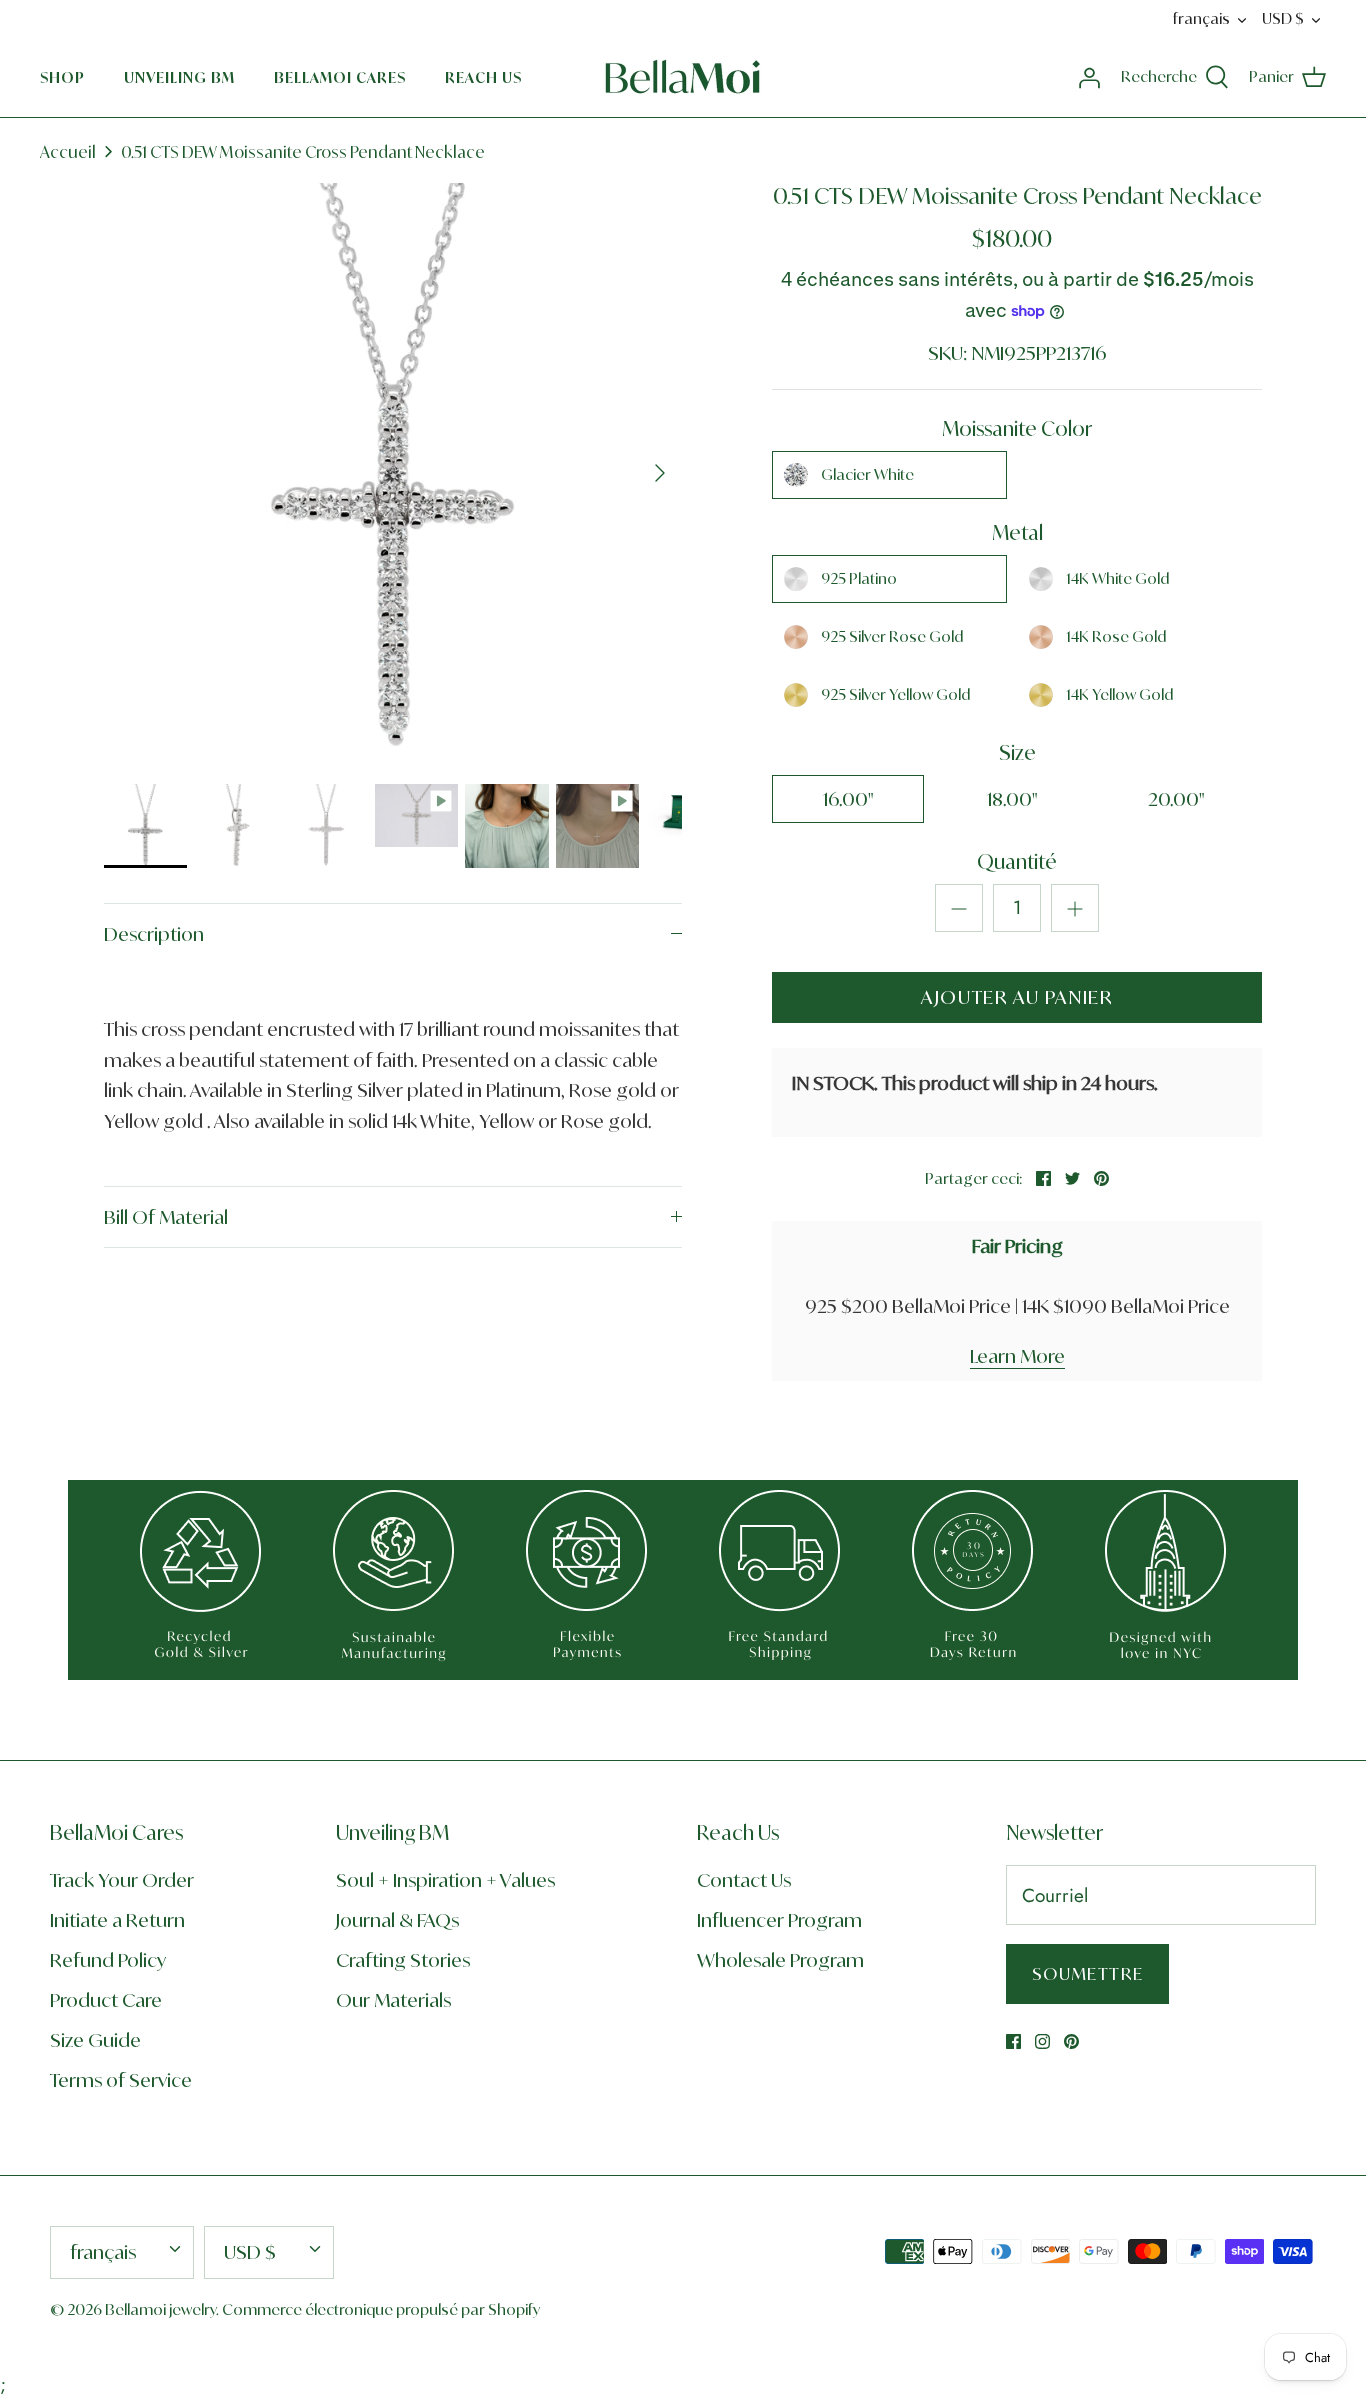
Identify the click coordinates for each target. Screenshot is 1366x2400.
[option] (393, 472)
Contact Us (744, 1880)
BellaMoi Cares (340, 77)
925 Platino (859, 578)
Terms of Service (121, 2080)
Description (154, 934)
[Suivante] (660, 473)
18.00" (1012, 799)
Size (1017, 752)
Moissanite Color (1017, 428)
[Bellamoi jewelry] (683, 77)
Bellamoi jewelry (160, 2309)
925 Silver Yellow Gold (895, 694)
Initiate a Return (117, 1920)
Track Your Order (122, 1880)
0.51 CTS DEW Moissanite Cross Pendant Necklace (303, 152)
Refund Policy (108, 1960)
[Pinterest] (1071, 2041)
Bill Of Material (166, 1217)
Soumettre (1087, 1973)
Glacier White (867, 474)
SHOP (62, 77)
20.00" (1176, 799)
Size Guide (95, 2040)
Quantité (1017, 861)
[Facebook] (1013, 2041)
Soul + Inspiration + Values (445, 1880)
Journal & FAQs (397, 1920)
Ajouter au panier (1017, 997)
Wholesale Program (780, 1960)
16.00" (848, 799)
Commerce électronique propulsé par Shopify (381, 2309)
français (1201, 18)
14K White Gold (1117, 578)
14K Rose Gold (1116, 636)
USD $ (1283, 18)
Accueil (68, 152)
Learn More (1017, 1356)
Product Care (106, 2000)
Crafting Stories (403, 1960)
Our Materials (393, 2000)
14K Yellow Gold (1119, 694)
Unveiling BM (179, 77)
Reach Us (483, 77)
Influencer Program (779, 1920)
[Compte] (1089, 76)
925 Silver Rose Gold (892, 636)
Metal (1017, 532)
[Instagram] (1042, 2041)
